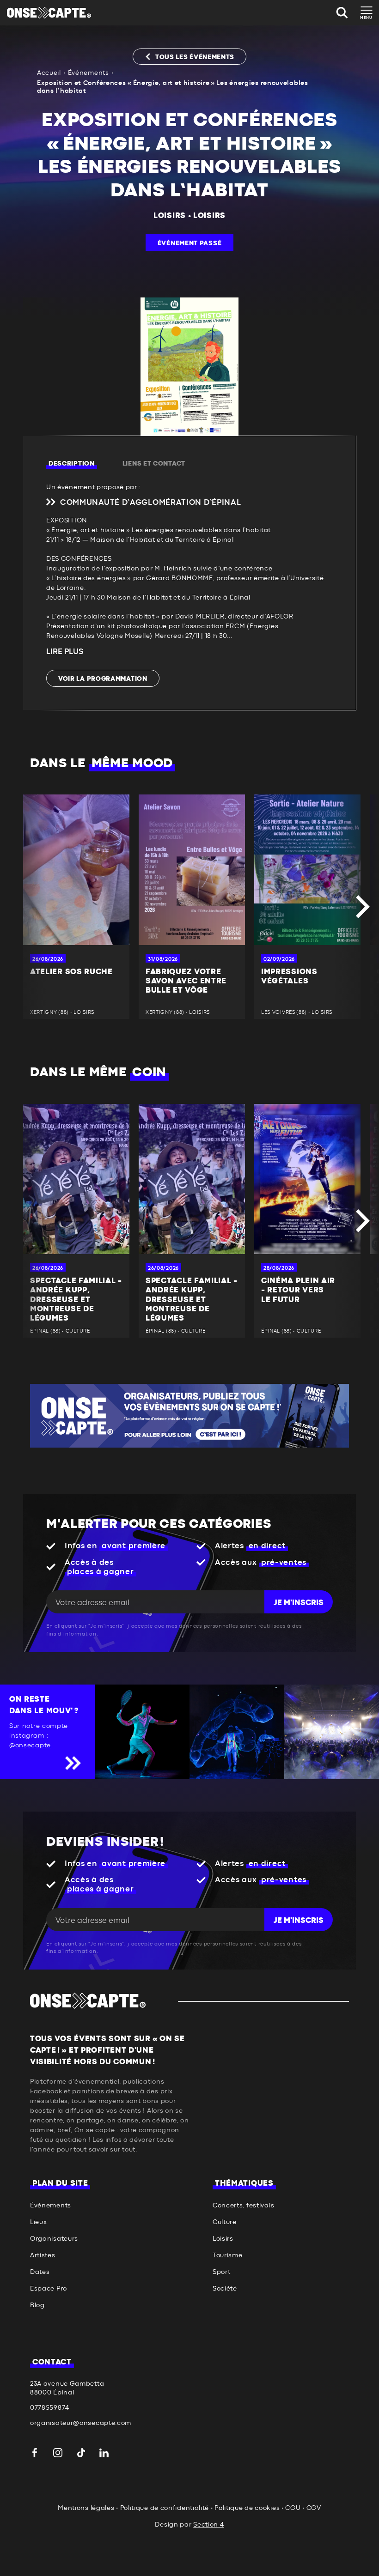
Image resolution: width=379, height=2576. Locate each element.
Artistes (43, 2255)
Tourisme (228, 2255)
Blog (37, 2305)
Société (225, 2289)
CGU (293, 2508)
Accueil (49, 73)
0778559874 (50, 2408)
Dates (40, 2272)
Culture (225, 2222)
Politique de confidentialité (165, 2508)
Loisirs (170, 216)
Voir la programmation (103, 679)
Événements (89, 73)
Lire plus (65, 652)
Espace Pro (49, 2289)
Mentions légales (86, 2508)
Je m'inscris (299, 1603)
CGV (314, 2508)
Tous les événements (195, 57)
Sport (222, 2272)
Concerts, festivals (243, 2206)
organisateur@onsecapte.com (81, 2423)
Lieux (39, 2222)
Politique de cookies (247, 2508)
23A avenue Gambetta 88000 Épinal (67, 2388)
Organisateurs (54, 2239)
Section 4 (208, 2525)
